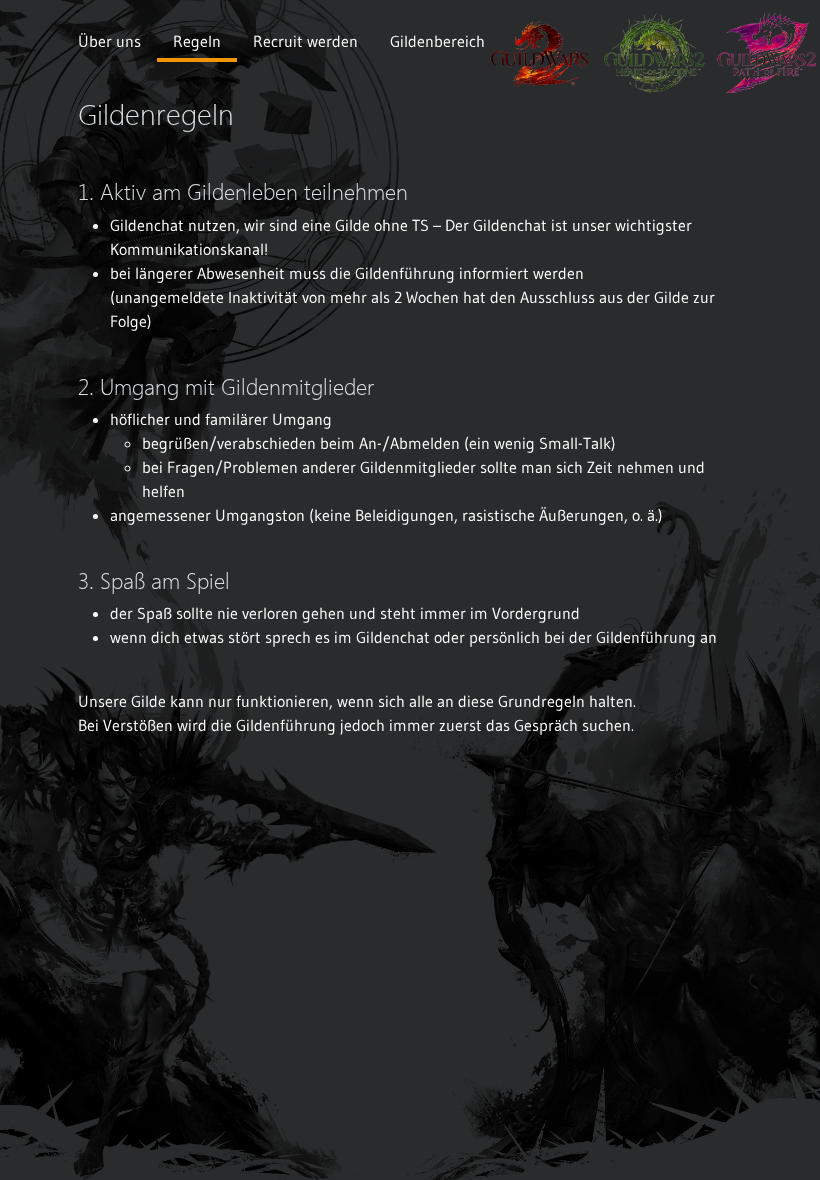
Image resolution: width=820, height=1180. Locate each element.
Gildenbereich (437, 41)
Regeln (197, 41)
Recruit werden (305, 41)
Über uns (109, 41)
